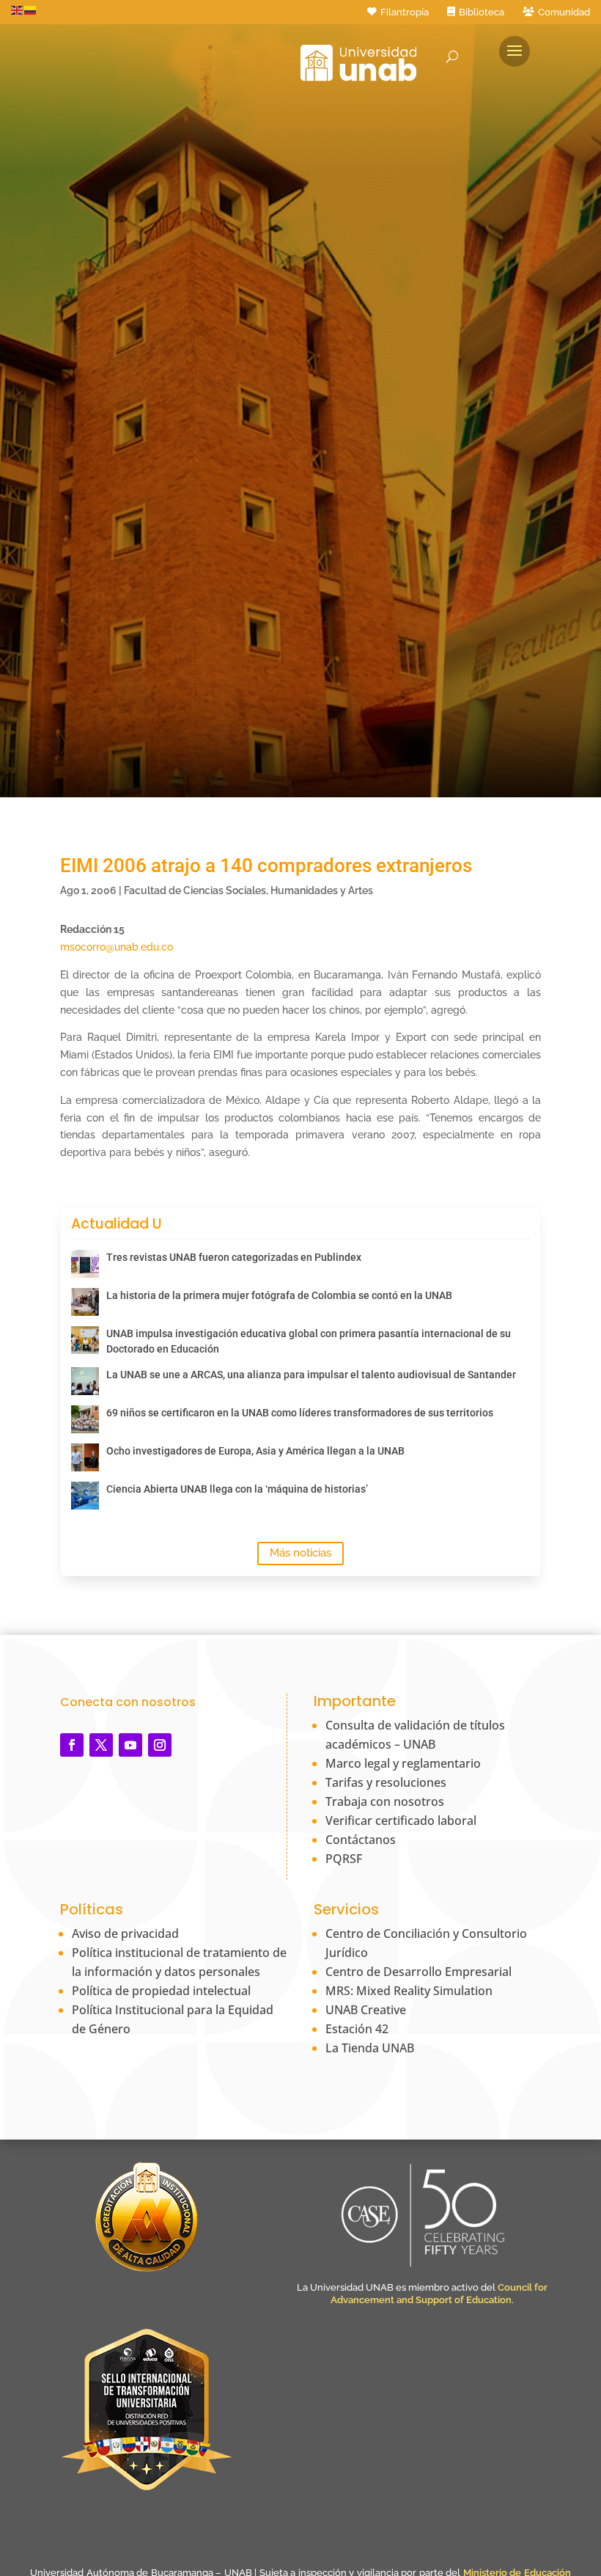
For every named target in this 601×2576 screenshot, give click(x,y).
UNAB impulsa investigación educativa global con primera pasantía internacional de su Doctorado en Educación (309, 1341)
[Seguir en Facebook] (72, 1745)
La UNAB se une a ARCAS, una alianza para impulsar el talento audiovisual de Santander (311, 1375)
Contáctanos (361, 1840)
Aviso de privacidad (125, 1933)
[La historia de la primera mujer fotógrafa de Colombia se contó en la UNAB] (85, 1302)
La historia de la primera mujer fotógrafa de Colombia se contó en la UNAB (279, 1295)
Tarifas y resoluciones (386, 1782)
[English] (18, 10)
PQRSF (344, 1859)
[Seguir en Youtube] (130, 1745)
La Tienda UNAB (370, 2048)
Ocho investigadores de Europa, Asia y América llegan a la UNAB (255, 1451)
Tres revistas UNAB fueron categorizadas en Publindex (234, 1257)
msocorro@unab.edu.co (117, 947)
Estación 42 (357, 2029)
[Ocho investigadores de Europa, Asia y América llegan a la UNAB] (85, 1457)
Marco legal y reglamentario (403, 1763)
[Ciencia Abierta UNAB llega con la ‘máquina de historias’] (85, 1496)
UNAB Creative (366, 2010)
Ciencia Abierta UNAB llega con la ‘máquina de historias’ (237, 1489)
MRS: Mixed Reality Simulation (409, 1991)
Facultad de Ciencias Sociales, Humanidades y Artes (248, 890)
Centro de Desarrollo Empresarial (419, 1972)
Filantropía (405, 12)
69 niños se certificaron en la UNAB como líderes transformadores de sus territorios (300, 1413)
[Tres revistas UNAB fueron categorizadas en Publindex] (85, 1264)
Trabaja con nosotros (385, 1801)
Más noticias (300, 1553)
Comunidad (564, 12)
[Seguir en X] (101, 1745)
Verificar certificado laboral (401, 1821)
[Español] (31, 10)
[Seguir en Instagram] (160, 1745)
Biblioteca (482, 12)
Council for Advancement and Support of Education (439, 2294)
